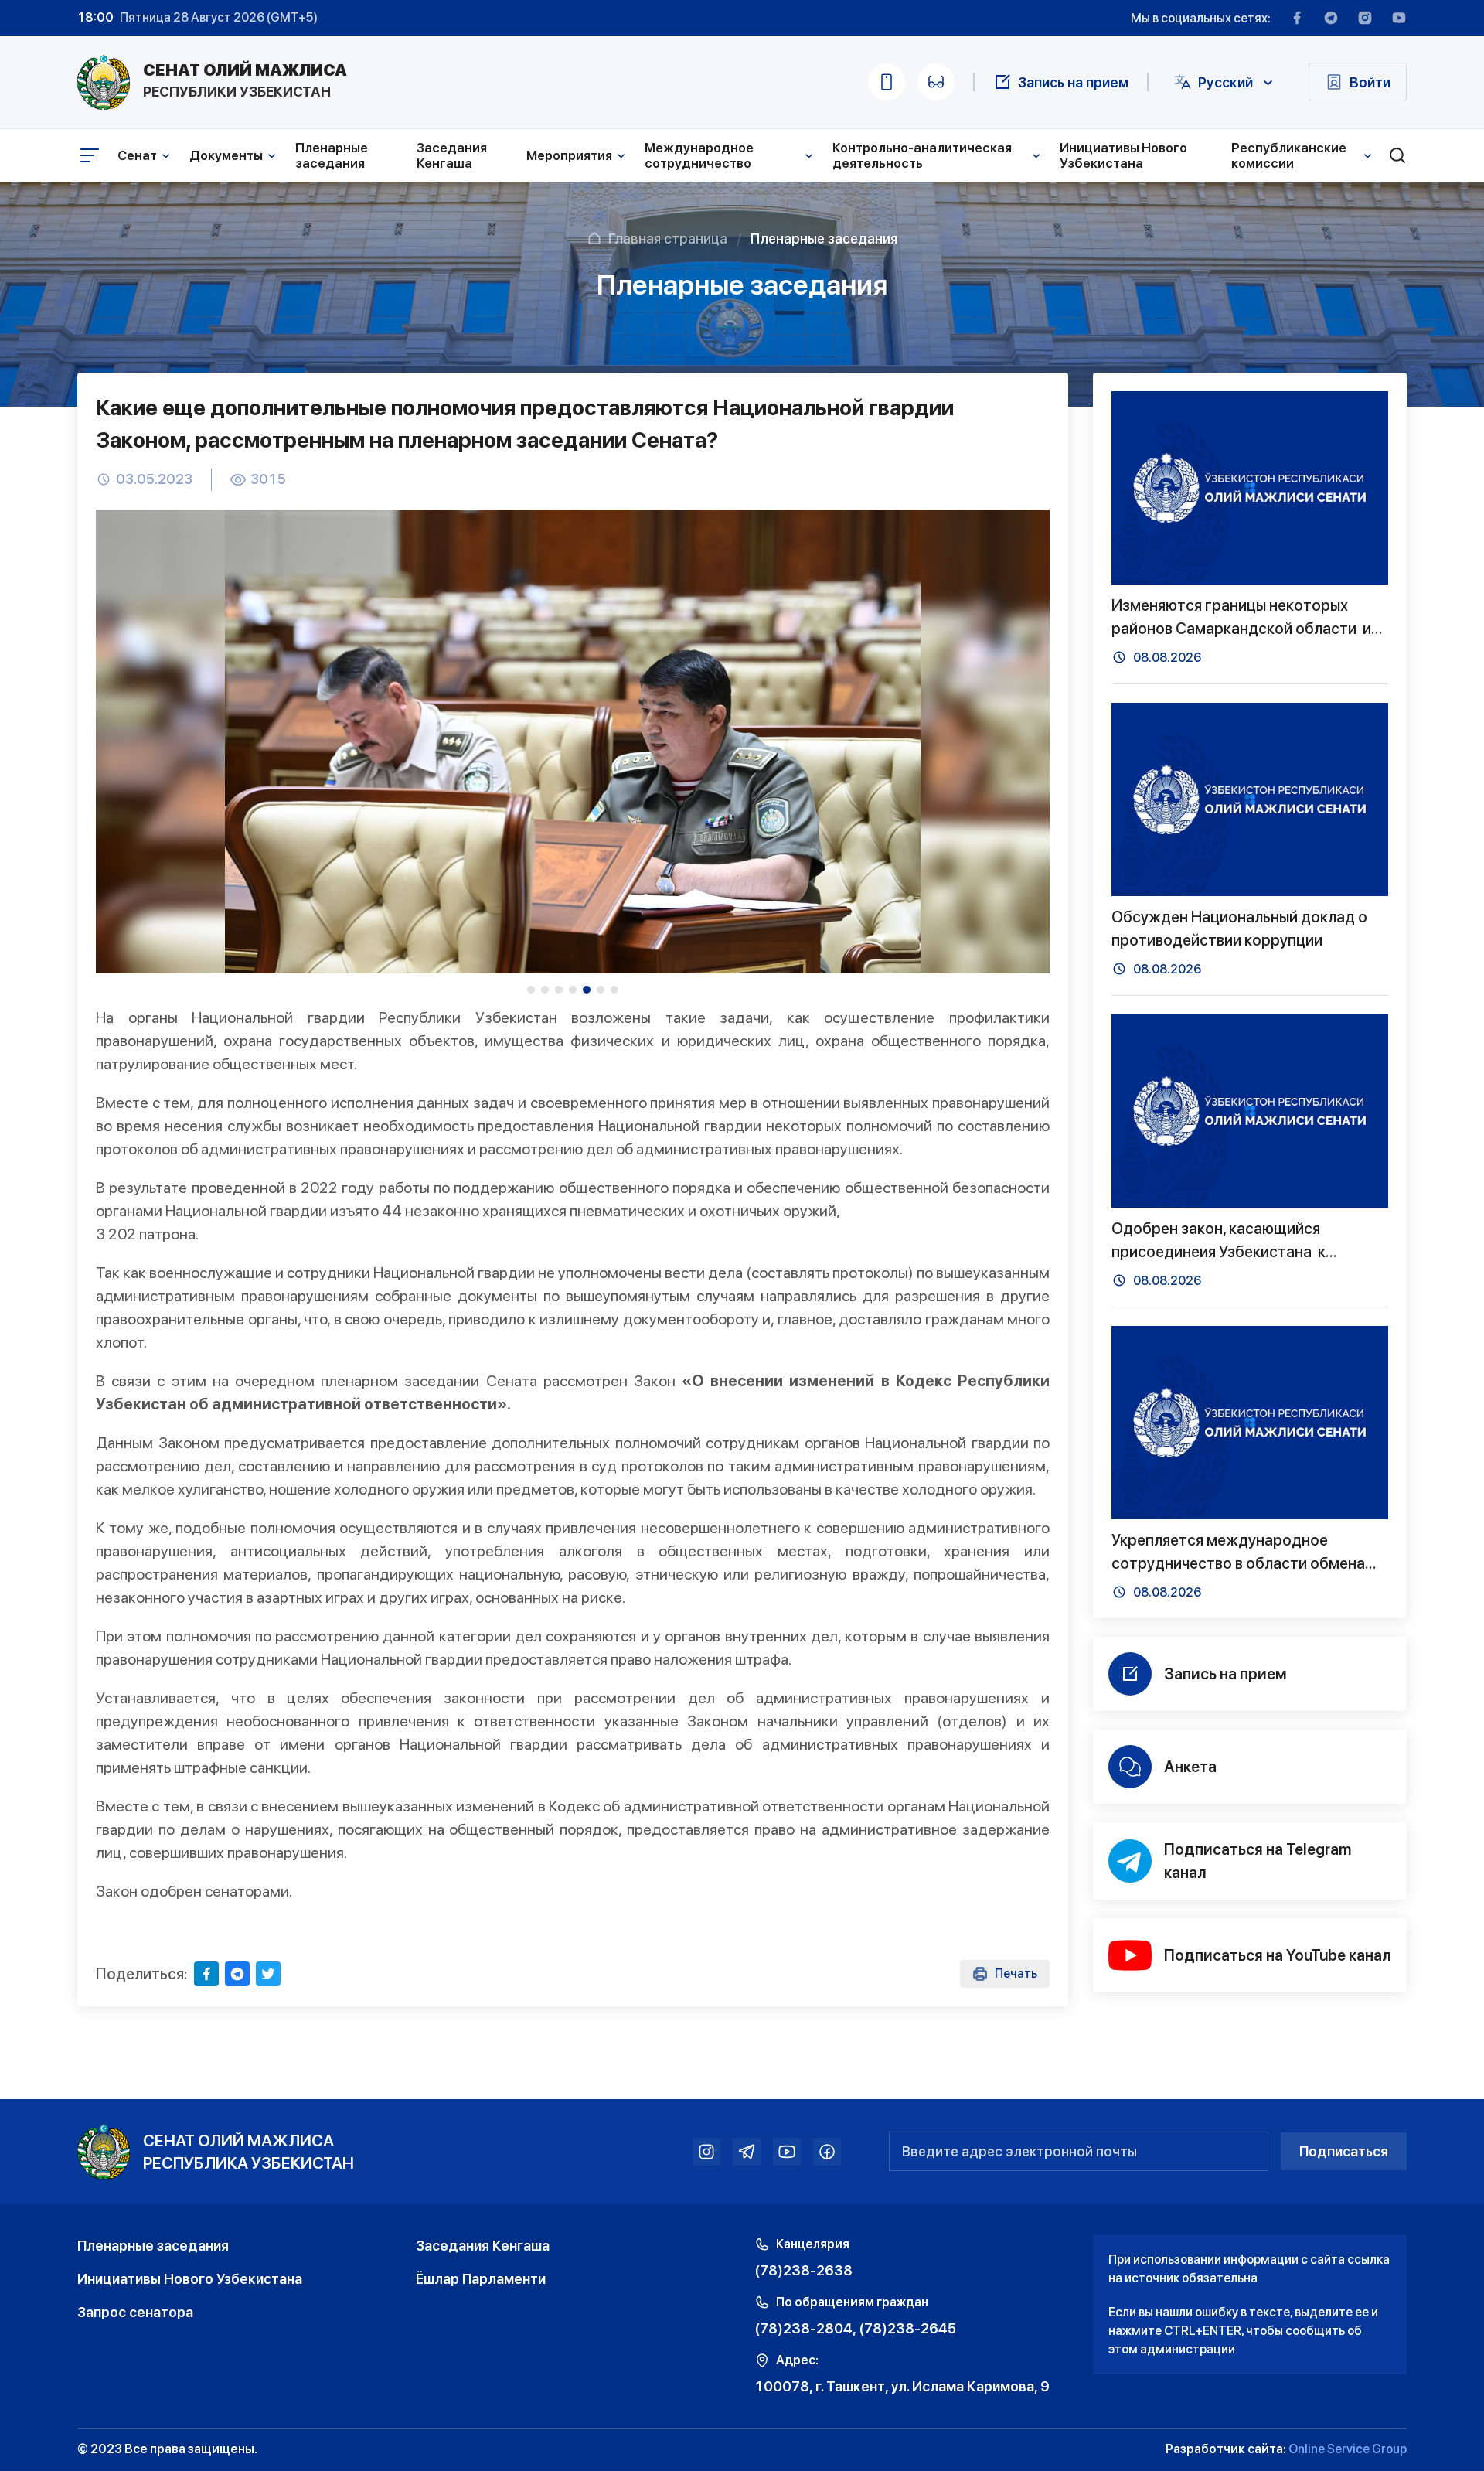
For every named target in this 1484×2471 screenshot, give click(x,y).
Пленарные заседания (332, 155)
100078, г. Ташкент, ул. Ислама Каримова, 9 (902, 2386)
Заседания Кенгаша (452, 155)
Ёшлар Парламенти (481, 2279)
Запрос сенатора (135, 2312)
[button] (531, 990)
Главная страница (668, 239)
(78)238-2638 (803, 2270)
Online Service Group (1348, 2449)
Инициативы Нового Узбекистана (1123, 155)
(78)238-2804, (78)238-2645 (855, 2328)
